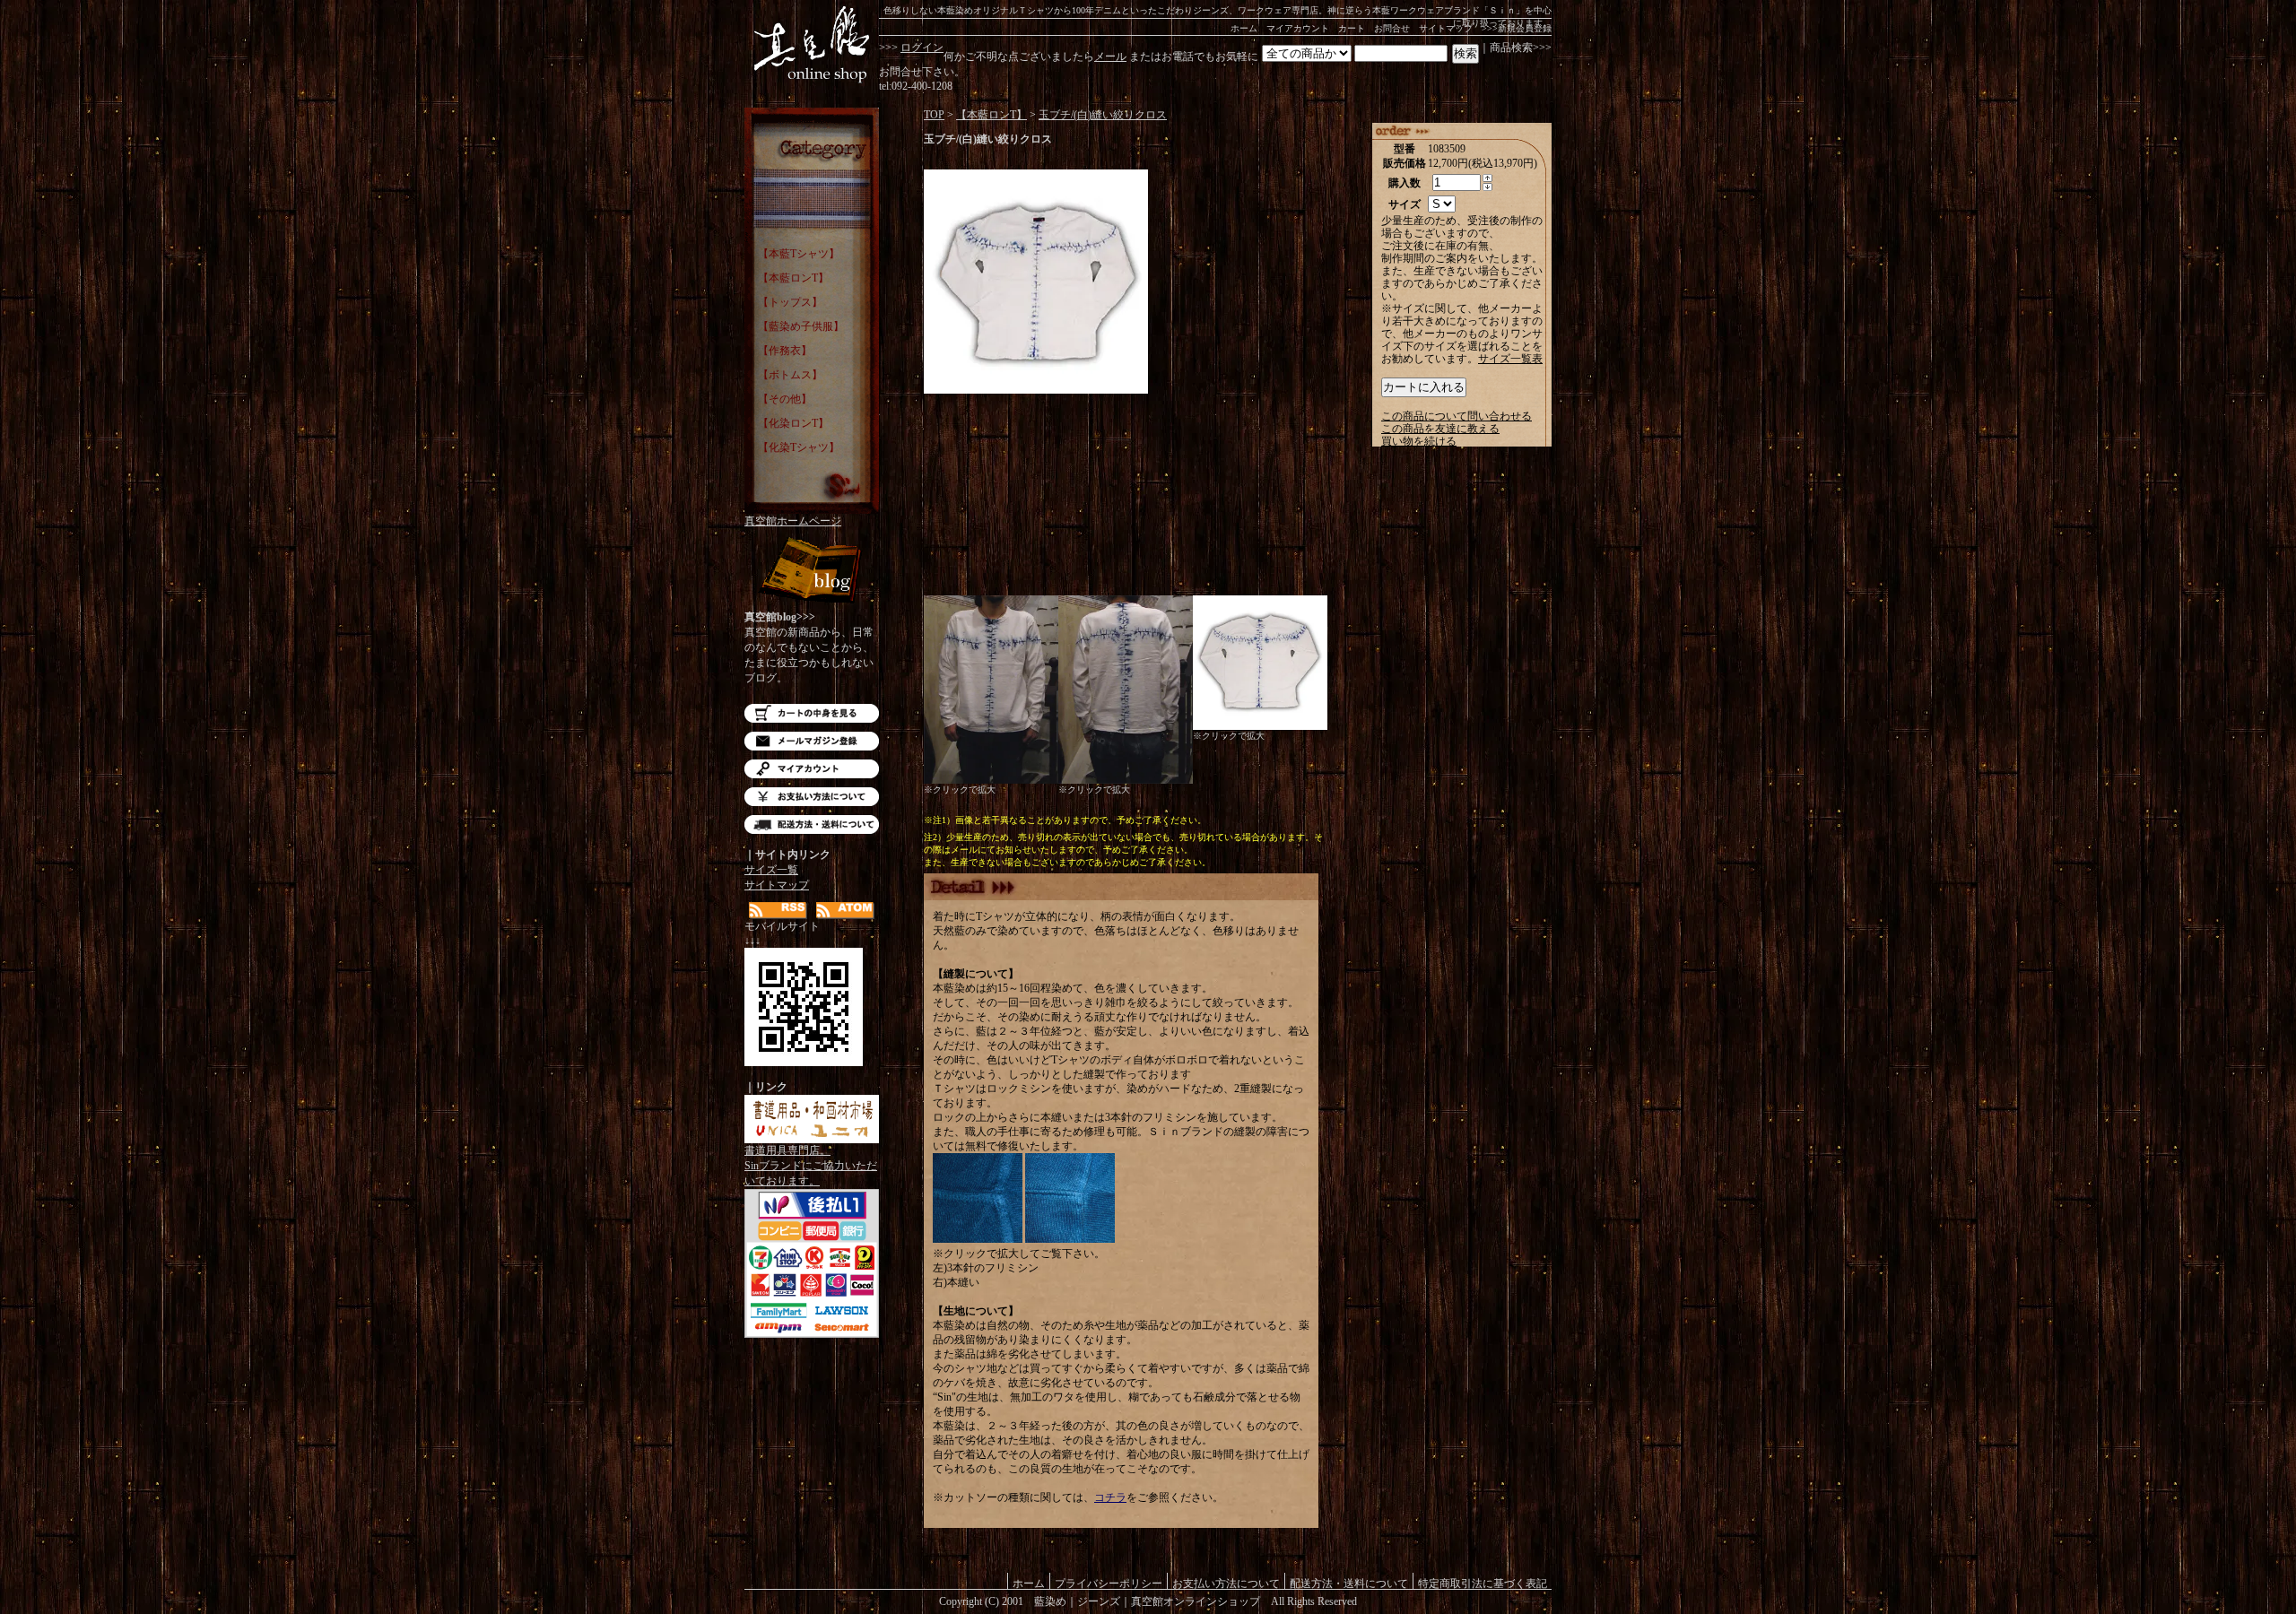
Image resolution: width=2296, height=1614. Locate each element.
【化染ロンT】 (793, 423)
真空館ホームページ (793, 521)
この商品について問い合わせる (1457, 416)
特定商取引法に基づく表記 (1483, 1583)
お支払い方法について (812, 797)
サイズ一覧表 (1510, 359)
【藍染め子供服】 (801, 326)
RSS (778, 911)
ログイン (922, 48)
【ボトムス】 (790, 375)
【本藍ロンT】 (793, 278)
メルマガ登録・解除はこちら (812, 741)
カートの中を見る (812, 713)
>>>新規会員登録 (1517, 28)
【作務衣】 (785, 351)
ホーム (1244, 28)
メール (1110, 56)
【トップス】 (790, 302)
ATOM (845, 911)
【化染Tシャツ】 (799, 447)
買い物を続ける (1419, 441)
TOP (934, 115)
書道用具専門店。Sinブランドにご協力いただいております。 (811, 1166)
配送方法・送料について (812, 824)
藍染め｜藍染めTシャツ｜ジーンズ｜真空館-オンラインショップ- (812, 45)
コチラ (1110, 1497)
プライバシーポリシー (1109, 1583)
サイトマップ (1446, 28)
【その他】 (785, 399)
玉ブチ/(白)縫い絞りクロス (1103, 115)
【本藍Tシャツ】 (799, 254)
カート (1352, 28)
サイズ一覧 (771, 870)
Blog (812, 572)
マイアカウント (1298, 28)
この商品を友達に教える (1440, 429)
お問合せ (1392, 28)
